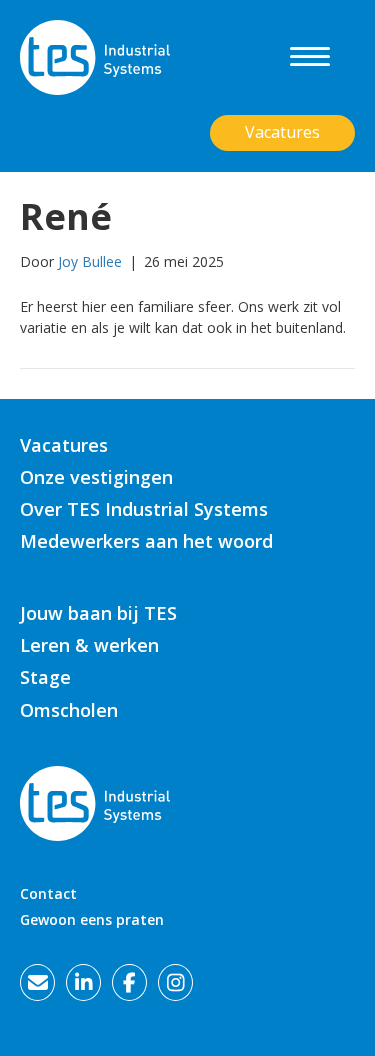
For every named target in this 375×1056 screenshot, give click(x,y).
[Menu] (310, 57)
